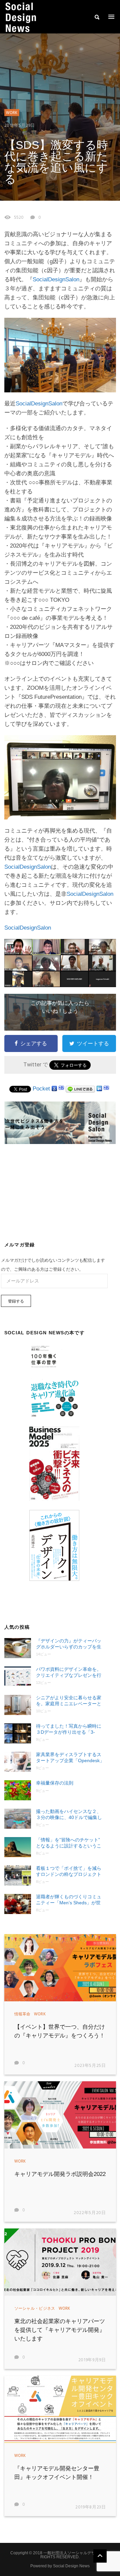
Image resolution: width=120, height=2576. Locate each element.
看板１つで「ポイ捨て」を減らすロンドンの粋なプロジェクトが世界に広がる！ (69, 1871)
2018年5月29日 (20, 126)
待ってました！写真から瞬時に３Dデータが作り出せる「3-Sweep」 (69, 1729)
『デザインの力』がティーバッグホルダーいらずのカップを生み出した (69, 1644)
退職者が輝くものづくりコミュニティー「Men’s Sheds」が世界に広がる (69, 1900)
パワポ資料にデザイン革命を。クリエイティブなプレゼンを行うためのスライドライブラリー (69, 1672)
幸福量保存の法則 (55, 1783)
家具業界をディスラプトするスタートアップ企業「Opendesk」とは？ (70, 1758)
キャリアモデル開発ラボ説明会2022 (60, 2174)
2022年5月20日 (90, 2213)
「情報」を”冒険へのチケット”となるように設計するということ (69, 1843)
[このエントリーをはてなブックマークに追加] (61, 1089)
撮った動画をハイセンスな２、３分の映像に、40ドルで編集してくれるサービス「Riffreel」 (69, 1815)
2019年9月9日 (92, 2360)
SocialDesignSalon (56, 279)
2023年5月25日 (90, 2066)
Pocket (41, 1089)
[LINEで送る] (80, 1089)
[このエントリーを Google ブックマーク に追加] (54, 1089)
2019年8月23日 (91, 2507)
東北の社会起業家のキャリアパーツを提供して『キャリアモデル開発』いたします (60, 2330)
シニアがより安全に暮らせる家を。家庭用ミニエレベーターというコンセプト (69, 1701)
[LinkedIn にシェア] (99, 1089)
